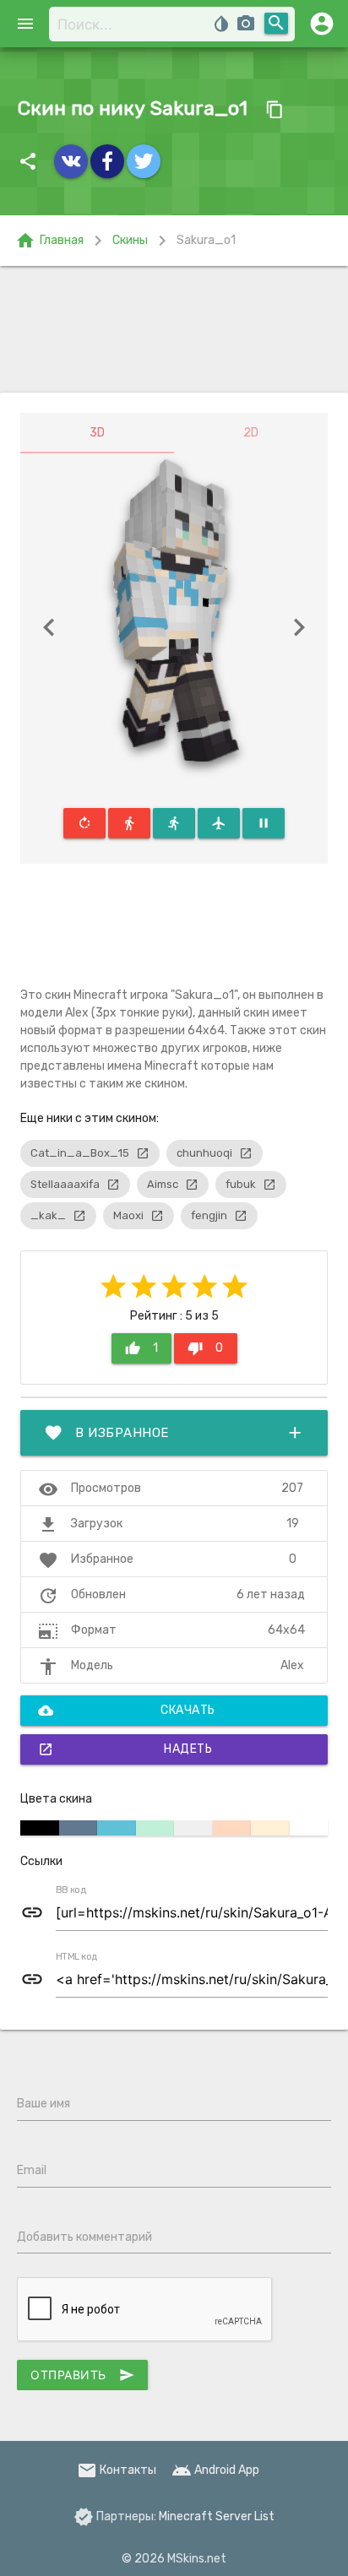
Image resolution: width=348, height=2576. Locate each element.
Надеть (125, 1749)
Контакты (117, 2470)
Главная (49, 241)
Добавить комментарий (84, 2237)
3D (97, 433)
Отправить (82, 2375)
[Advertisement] (174, 329)
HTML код (77, 1957)
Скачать (127, 1711)
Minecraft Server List (217, 2516)
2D (251, 433)
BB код (71, 1890)
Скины (130, 240)
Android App (215, 2470)
